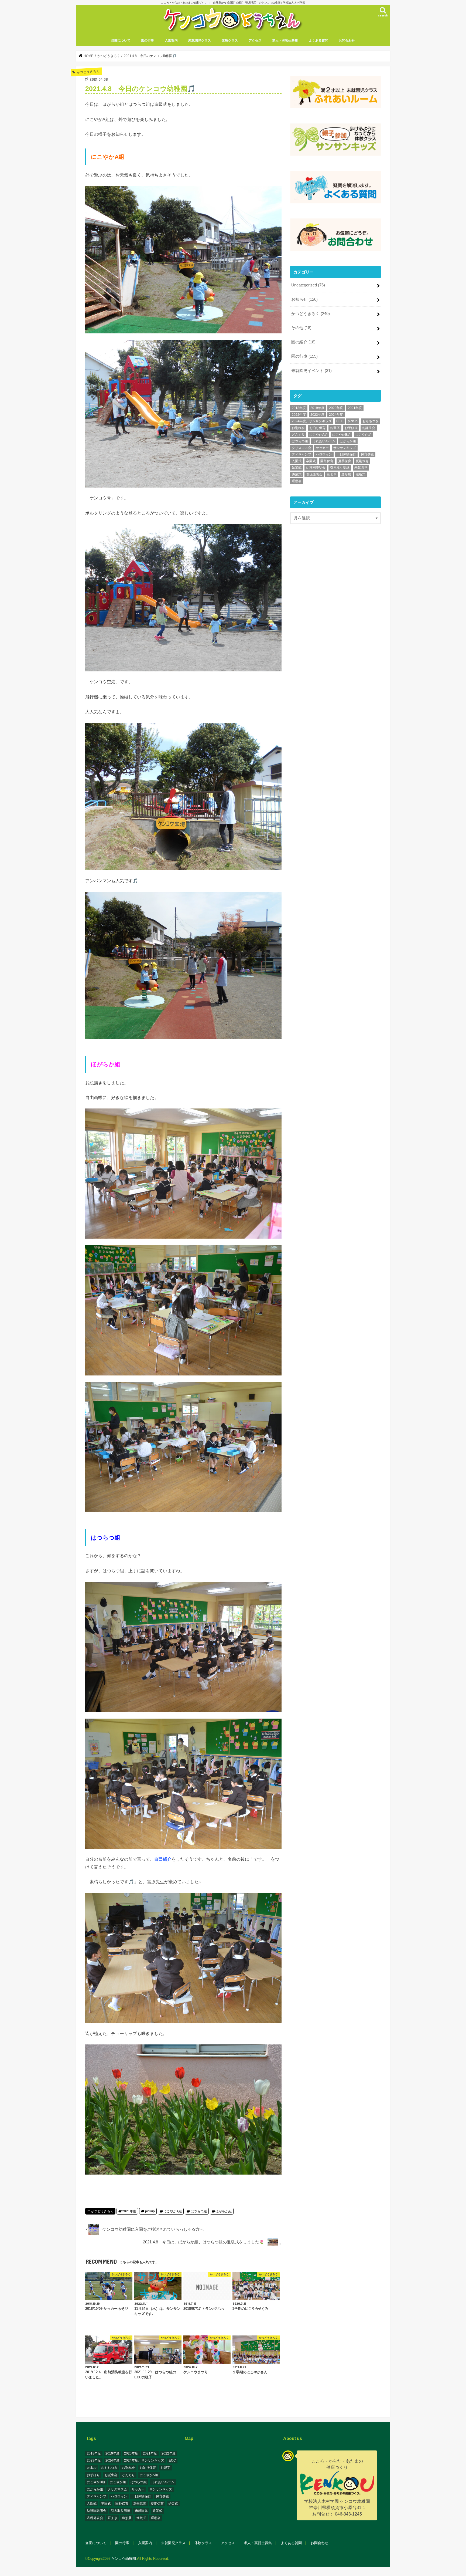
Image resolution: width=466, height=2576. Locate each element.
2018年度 (299, 408)
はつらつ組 (199, 2211)
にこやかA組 (173, 2211)
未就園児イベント (311, 371)
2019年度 (317, 408)
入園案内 (171, 40)
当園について (121, 40)
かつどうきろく (102, 2211)
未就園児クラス (200, 40)
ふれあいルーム (324, 441)
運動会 (297, 481)
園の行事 (148, 40)
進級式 (361, 474)
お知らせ (304, 299)
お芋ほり (351, 428)
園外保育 (327, 461)
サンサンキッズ (345, 448)
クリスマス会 (301, 448)
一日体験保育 (346, 454)
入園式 (297, 461)
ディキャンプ (301, 454)
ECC (340, 421)
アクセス (255, 40)
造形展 (346, 474)
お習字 (335, 428)
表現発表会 (314, 474)
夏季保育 (345, 461)
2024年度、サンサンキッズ (312, 421)
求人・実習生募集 (285, 40)
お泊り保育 (317, 428)
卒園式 (311, 461)
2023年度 (317, 415)
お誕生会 (369, 428)
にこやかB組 (341, 435)
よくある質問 (318, 40)
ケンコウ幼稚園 (124, 2559)
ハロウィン (324, 454)
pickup (150, 2211)
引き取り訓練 (340, 468)
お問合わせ (347, 40)
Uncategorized (308, 285)
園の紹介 (303, 342)
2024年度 (336, 415)
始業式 (297, 468)
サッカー (322, 448)
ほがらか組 (224, 2211)
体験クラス (230, 40)
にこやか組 (364, 435)
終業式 (297, 474)
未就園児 (361, 468)
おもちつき (371, 421)
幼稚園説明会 (316, 468)
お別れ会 (298, 428)
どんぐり (298, 435)
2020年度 (336, 408)
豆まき (332, 474)
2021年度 (129, 2211)
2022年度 (299, 415)
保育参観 (367, 454)
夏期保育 (362, 461)
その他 (301, 328)
